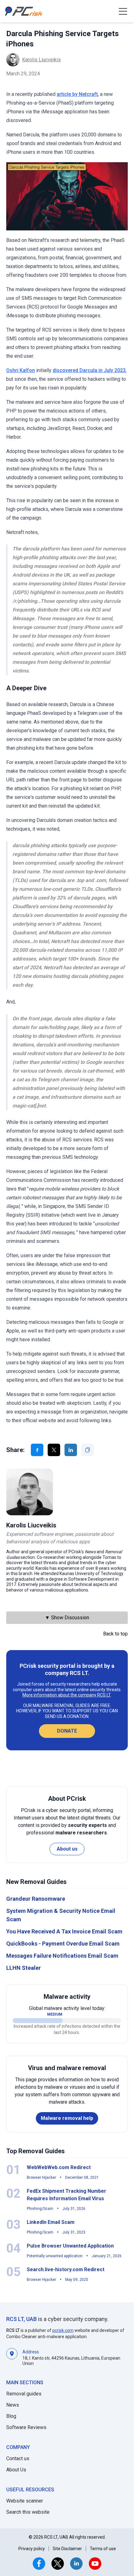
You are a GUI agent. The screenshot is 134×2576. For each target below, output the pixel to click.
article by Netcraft (77, 94)
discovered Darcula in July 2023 (89, 370)
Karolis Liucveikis (41, 60)
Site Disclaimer (67, 2549)
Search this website (28, 2512)
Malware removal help (67, 2118)
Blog (11, 2416)
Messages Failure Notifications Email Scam (62, 1956)
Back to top (115, 1634)
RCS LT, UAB (22, 2319)
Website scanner (25, 2501)
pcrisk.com (63, 2330)
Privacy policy (32, 2549)
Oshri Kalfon (21, 370)
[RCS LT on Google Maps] (12, 2357)
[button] (123, 11)
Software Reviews (26, 2427)
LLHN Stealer (24, 1968)
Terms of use (103, 2549)
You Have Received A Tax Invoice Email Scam (64, 1931)
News (13, 2405)
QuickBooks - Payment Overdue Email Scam (63, 1944)
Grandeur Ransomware (36, 1899)
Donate (67, 1731)
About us (67, 1849)
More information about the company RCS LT (67, 1695)
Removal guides (24, 2394)
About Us (16, 2470)
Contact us (18, 2458)
